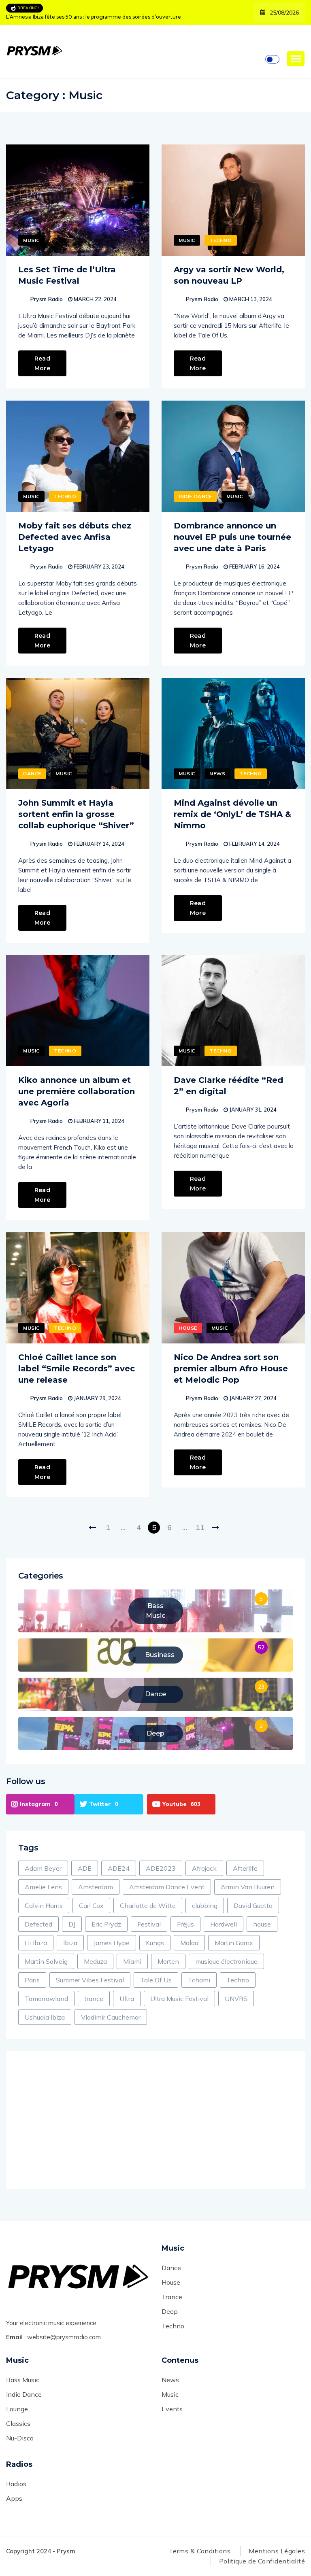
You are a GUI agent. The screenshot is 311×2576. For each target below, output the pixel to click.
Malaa (189, 1943)
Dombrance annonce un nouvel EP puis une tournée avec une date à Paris (232, 537)
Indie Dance (195, 496)
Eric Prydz (106, 1924)
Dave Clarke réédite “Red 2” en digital (228, 1086)
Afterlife (245, 1868)
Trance (172, 2297)
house (262, 1924)
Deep (170, 2311)
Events (172, 2409)
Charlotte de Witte (148, 1905)
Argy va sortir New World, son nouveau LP (229, 275)
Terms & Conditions (200, 2551)
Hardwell (224, 1924)
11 (200, 1527)
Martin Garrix (234, 1943)
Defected (38, 1924)
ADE (85, 1868)
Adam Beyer (43, 1868)
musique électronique (226, 1961)
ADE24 (119, 1868)
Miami (132, 1961)
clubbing (205, 1905)
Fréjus (185, 1924)
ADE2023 (161, 1868)
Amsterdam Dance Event (167, 1887)
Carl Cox (91, 1905)
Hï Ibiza (36, 1943)
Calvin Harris (44, 1905)
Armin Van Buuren (248, 1887)
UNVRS (236, 1999)
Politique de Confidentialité (262, 2561)
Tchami (199, 1980)
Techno (221, 240)
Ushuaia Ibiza (45, 2017)
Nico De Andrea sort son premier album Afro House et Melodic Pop (231, 1369)
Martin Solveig (46, 1961)
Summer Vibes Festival (90, 1980)
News (217, 773)
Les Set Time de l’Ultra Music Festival (67, 275)
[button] (296, 59)
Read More (42, 363)
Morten (168, 1961)
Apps (14, 2498)
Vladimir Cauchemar (111, 2017)
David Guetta (253, 1905)
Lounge (17, 2409)
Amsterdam (96, 1887)
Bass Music (23, 2380)
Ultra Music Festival (179, 1999)
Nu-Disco (20, 2438)
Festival (149, 1924)
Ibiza (70, 1943)
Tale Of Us (156, 1980)
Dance (32, 773)
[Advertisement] (155, 2120)
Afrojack (204, 1868)
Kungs (155, 1943)
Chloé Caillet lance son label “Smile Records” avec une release (77, 1369)
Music (31, 240)
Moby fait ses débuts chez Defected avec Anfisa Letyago (75, 537)
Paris (32, 1980)
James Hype (112, 1943)
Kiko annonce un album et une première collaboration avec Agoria (77, 1091)
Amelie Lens (43, 1887)
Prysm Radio (47, 299)
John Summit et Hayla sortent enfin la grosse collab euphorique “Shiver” (76, 814)
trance (94, 1999)
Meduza (95, 1961)
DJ (72, 1924)
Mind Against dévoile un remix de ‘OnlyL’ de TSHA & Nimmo (232, 814)
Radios (16, 2484)
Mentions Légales (277, 2551)
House (188, 1328)
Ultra (127, 1999)
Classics (18, 2423)
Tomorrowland (46, 1999)
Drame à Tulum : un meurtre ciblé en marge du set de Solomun (85, 17)
